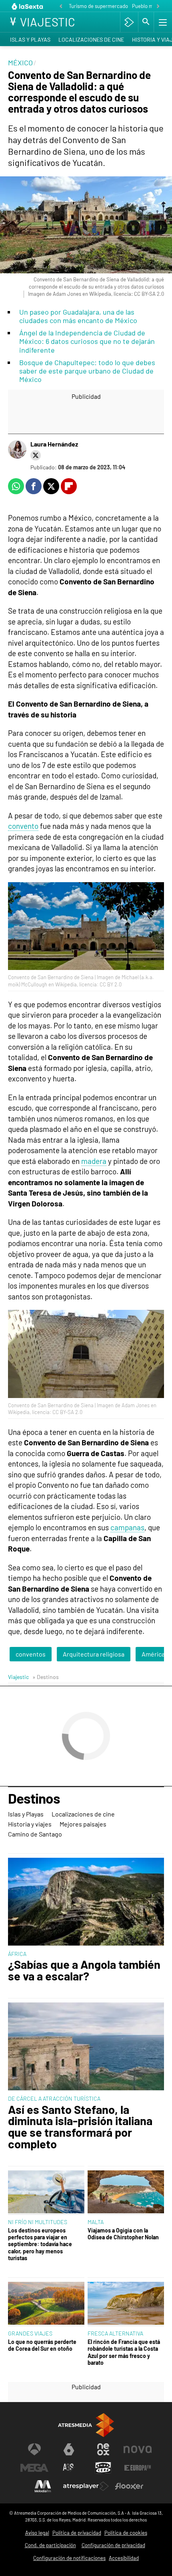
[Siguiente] (158, 7)
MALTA (96, 2222)
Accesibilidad (124, 2558)
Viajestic (18, 1677)
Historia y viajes (30, 1824)
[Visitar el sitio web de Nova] (138, 2449)
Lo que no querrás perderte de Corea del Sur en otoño (42, 2345)
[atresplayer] (129, 22)
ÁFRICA (17, 1954)
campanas (127, 1527)
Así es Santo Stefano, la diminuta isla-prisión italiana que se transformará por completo (80, 2127)
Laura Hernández (54, 444)
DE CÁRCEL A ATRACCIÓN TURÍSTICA (54, 2098)
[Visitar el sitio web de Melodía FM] (43, 2486)
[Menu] (162, 22)
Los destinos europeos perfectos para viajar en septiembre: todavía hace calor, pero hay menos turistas (40, 2244)
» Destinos (46, 1677)
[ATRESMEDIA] (86, 2425)
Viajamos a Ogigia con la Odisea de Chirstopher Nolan (123, 2234)
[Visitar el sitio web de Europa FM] (138, 2468)
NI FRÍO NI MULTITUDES (38, 2222)
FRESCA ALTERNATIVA (115, 2333)
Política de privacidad (77, 2533)
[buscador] (146, 22)
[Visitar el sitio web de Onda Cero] (103, 2468)
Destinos (34, 1799)
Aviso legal (37, 2533)
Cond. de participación (50, 2545)
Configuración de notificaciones (69, 2558)
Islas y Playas (30, 39)
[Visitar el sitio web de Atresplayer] (86, 2486)
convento (23, 826)
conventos (31, 1654)
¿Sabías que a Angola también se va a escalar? (84, 1970)
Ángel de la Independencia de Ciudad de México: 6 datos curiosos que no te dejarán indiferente (87, 341)
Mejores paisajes (83, 1824)
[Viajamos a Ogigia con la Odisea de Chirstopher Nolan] (126, 2193)
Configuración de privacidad (113, 2545)
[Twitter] (36, 455)
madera (94, 1161)
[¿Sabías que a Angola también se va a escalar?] (86, 1902)
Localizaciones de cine (91, 39)
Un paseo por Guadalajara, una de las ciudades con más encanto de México (78, 316)
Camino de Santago (35, 1834)
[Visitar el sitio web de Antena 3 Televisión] (34, 2449)
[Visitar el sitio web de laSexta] (69, 2449)
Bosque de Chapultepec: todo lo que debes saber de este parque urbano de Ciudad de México (87, 371)
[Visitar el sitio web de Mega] (34, 2468)
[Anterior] (61, 7)
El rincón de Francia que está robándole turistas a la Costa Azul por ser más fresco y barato (124, 2352)
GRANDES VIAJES (30, 2333)
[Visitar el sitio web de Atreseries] (69, 2468)
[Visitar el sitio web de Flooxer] (129, 2486)
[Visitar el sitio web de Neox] (103, 2449)
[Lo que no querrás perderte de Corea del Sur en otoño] (46, 2304)
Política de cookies (126, 2533)
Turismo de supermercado (98, 6)
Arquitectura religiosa (94, 1654)
